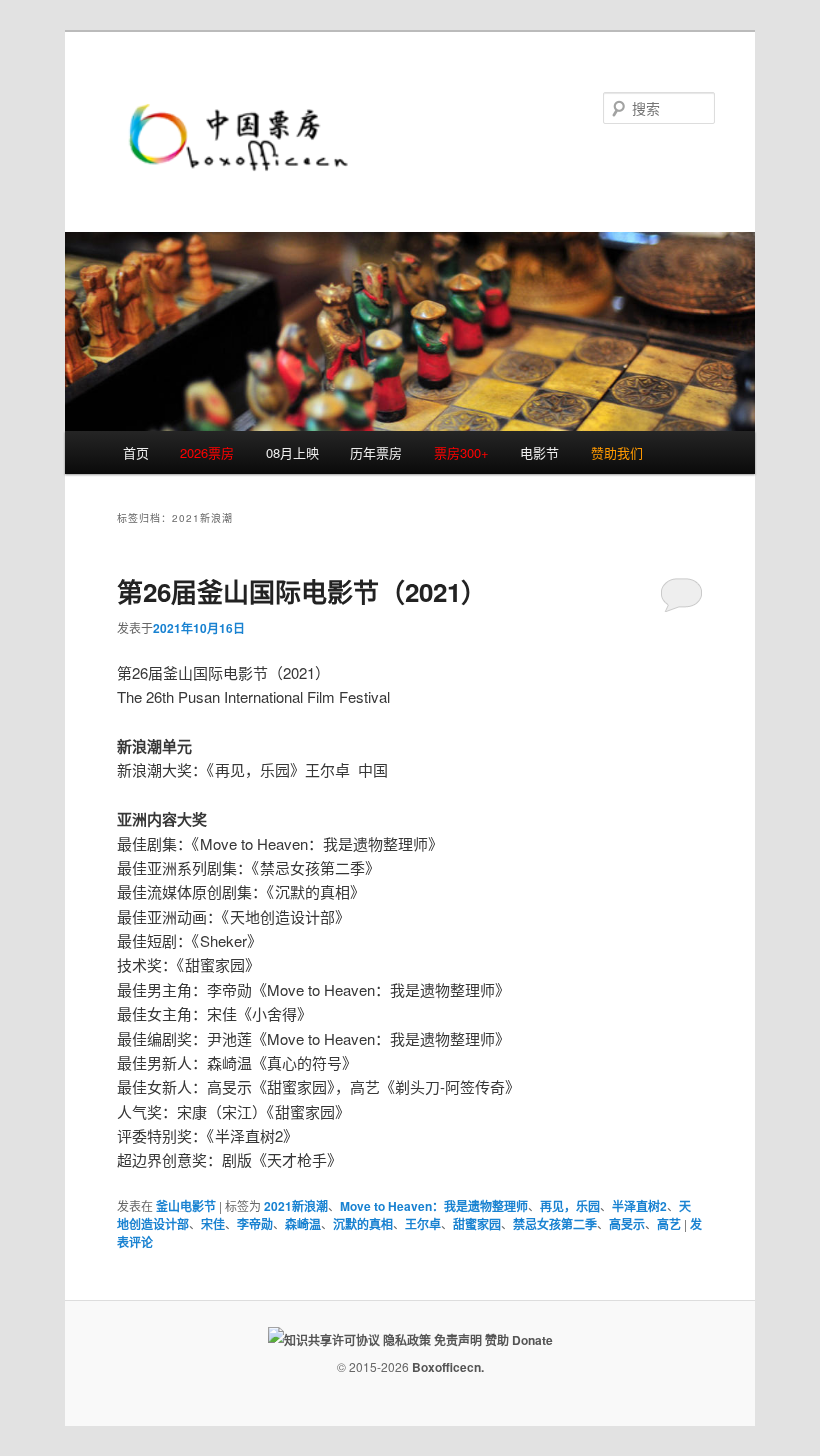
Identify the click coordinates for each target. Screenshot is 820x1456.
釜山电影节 (186, 1206)
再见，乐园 (570, 1206)
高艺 (669, 1224)
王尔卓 (423, 1224)
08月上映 (292, 452)
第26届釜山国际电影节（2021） (302, 591)
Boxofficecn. (448, 1367)
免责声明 (458, 1340)
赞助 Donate (519, 1340)
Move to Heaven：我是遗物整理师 (434, 1206)
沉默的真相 (363, 1224)
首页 (136, 452)
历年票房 (376, 452)
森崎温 (303, 1224)
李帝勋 (255, 1224)
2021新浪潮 (296, 1206)
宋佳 (213, 1224)
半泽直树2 (639, 1206)
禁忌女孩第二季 (555, 1224)
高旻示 (627, 1224)
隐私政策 (407, 1340)
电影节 (539, 452)
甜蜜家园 (477, 1224)
